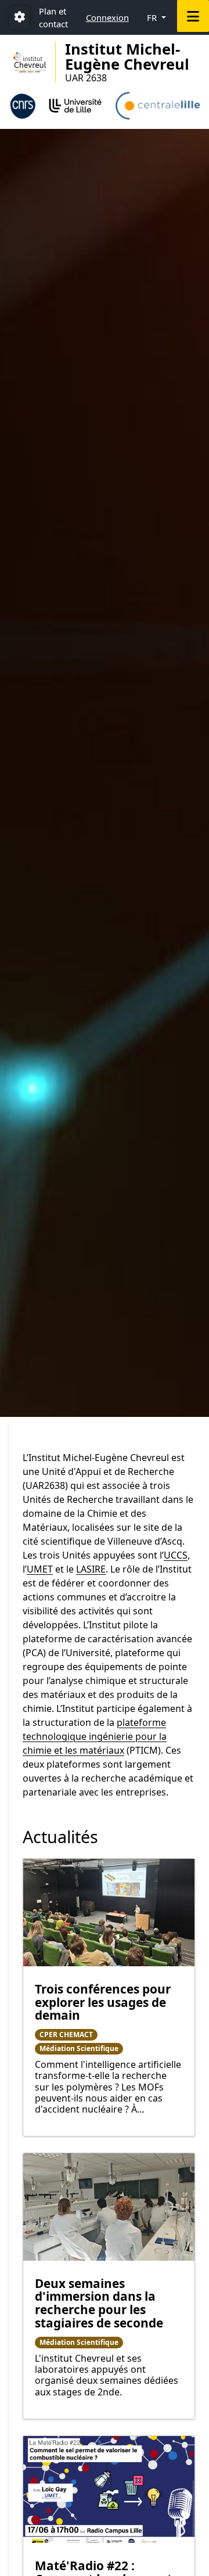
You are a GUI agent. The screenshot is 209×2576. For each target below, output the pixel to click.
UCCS (176, 1555)
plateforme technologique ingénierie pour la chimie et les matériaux (95, 1736)
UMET (40, 1569)
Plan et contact (53, 17)
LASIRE (91, 1569)
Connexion (107, 17)
